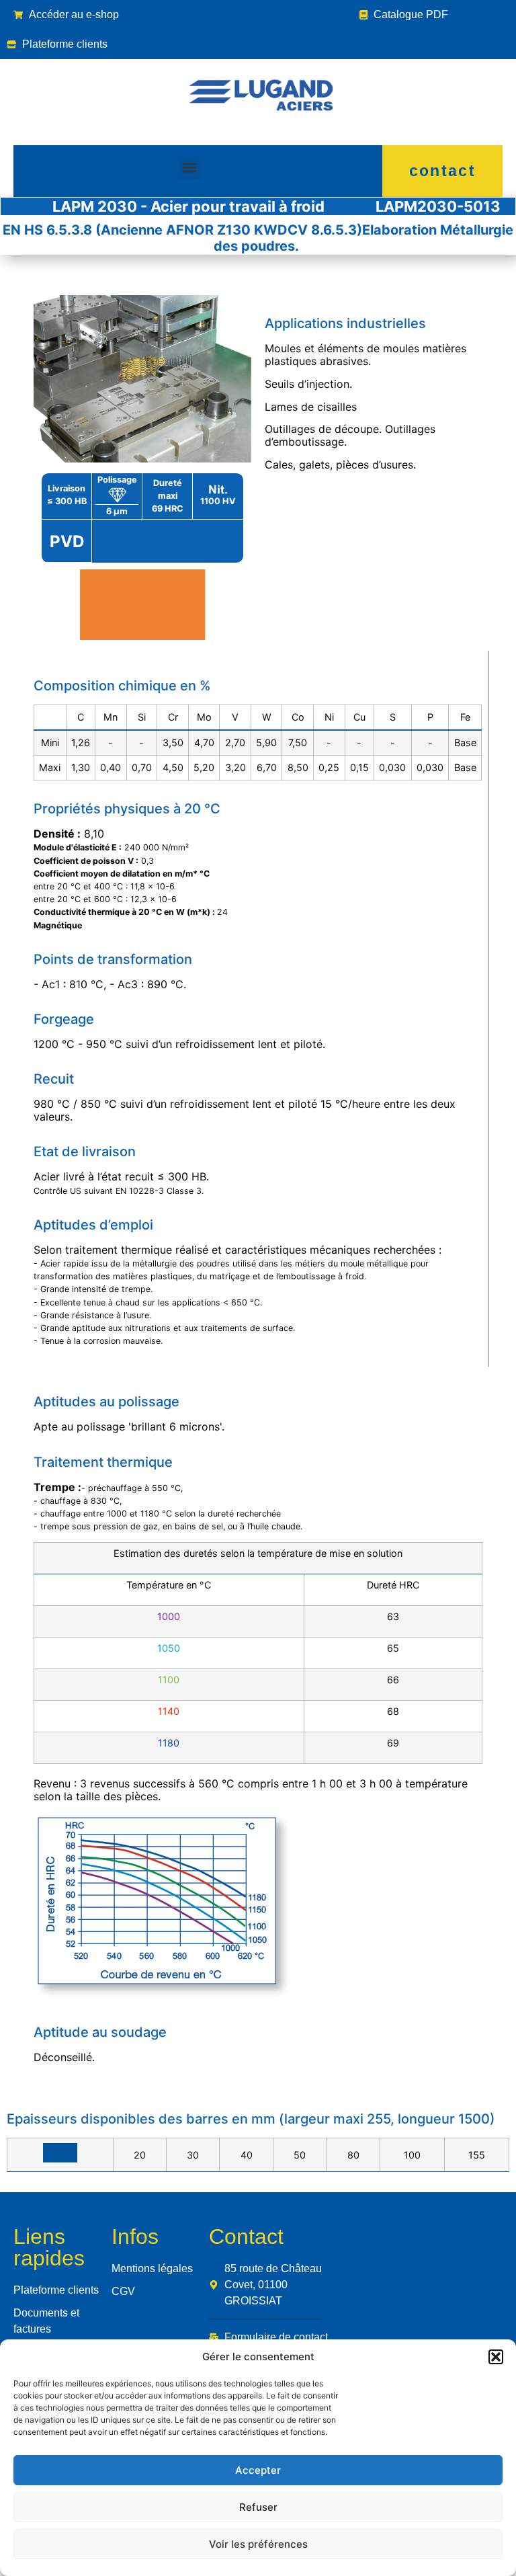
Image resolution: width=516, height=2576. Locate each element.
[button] (496, 2357)
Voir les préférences (258, 2544)
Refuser (258, 2507)
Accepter (258, 2470)
